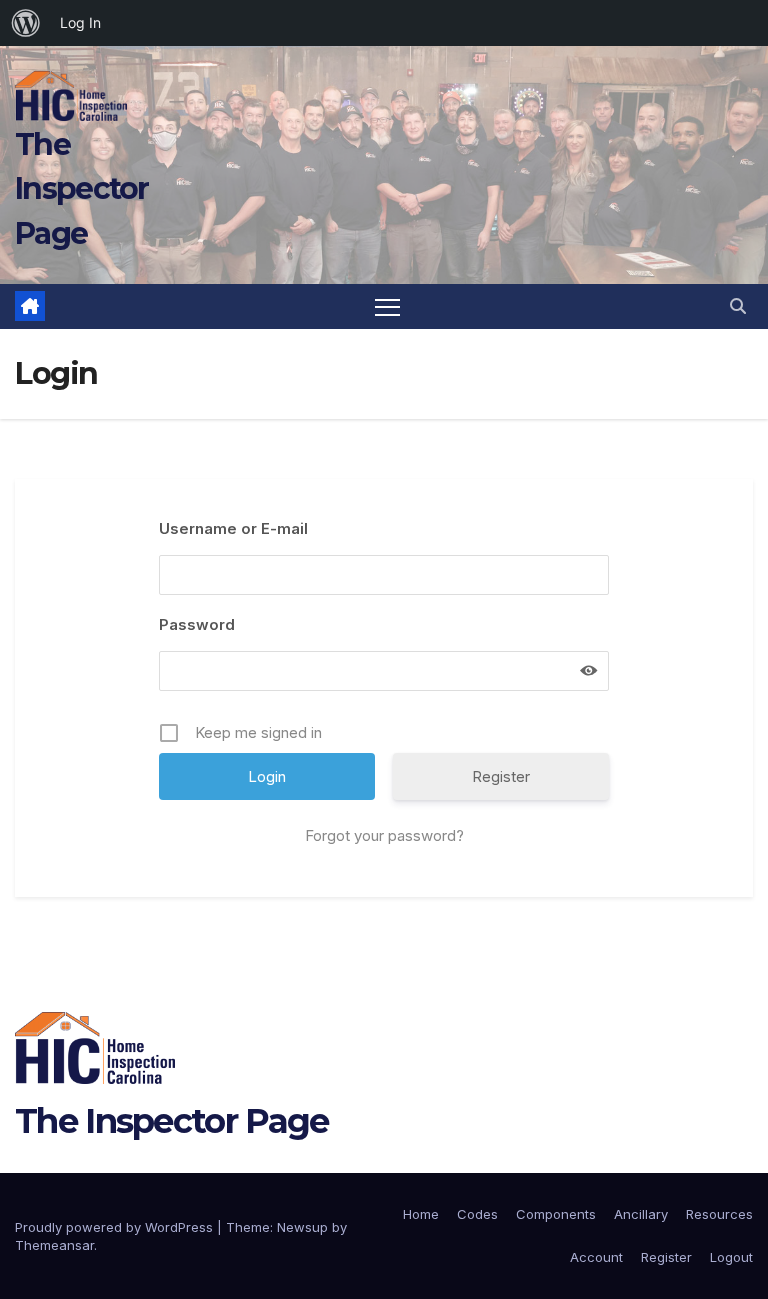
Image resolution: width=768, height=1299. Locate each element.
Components (556, 1214)
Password (197, 624)
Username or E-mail (233, 528)
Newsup (302, 1227)
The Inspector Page (82, 188)
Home (421, 1214)
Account (596, 1257)
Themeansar (54, 1245)
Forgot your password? (384, 835)
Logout (731, 1257)
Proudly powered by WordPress (116, 1227)
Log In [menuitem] (80, 22)
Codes (477, 1214)
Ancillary (641, 1214)
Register (501, 776)
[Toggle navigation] (387, 306)
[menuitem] (26, 23)
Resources (719, 1214)
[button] (738, 306)
